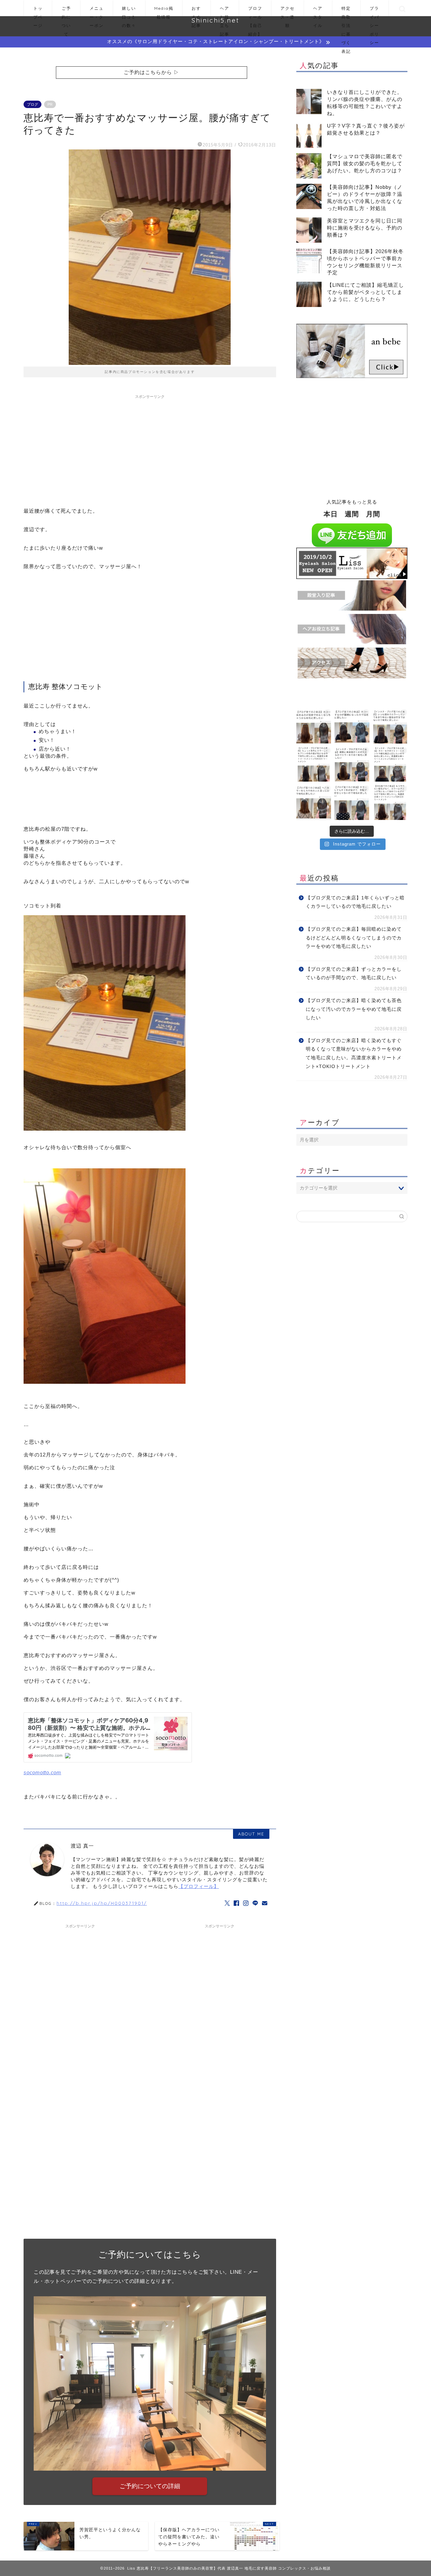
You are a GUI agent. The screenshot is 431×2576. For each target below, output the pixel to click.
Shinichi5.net (215, 20)
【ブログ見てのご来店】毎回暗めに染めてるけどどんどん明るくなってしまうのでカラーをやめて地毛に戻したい (354, 938)
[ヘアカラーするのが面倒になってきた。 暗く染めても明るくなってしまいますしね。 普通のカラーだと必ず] (314, 726)
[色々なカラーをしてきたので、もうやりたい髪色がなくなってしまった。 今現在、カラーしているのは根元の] (390, 802)
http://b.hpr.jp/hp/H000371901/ (102, 1903)
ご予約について (66, 11)
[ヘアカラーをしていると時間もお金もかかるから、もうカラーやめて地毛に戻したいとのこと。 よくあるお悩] (314, 802)
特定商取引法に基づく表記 (346, 11)
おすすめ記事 (196, 11)
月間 (373, 514)
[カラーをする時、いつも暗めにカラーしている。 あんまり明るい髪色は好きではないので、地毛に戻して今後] (390, 726)
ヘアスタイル (318, 11)
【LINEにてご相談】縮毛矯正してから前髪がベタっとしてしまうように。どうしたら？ (366, 292)
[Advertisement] (150, 449)
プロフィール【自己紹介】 (255, 11)
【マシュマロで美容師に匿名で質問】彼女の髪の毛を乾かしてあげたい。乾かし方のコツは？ (365, 163)
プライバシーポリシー (374, 11)
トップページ (38, 11)
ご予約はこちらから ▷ (151, 72)
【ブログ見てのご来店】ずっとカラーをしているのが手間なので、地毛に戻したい (354, 974)
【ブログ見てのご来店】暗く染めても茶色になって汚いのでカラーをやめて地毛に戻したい (354, 1009)
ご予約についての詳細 (150, 2486)
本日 (331, 514)
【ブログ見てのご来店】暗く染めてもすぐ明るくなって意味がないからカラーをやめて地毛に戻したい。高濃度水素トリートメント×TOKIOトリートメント (354, 1054)
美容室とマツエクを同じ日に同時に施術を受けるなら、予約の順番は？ (365, 228)
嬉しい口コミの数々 (129, 11)
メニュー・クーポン (97, 11)
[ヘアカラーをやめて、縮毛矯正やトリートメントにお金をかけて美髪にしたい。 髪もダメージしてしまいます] (390, 764)
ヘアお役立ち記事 (225, 11)
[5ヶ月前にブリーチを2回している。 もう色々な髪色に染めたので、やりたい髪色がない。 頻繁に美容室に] (352, 764)
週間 (352, 514)
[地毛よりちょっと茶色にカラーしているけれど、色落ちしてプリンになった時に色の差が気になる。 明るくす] (314, 764)
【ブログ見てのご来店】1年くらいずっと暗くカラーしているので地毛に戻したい (355, 902)
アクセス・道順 (288, 11)
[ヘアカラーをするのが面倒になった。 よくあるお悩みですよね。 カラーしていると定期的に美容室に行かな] (352, 726)
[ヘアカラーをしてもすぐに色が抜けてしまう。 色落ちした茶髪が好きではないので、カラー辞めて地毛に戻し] (352, 802)
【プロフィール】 (199, 1886)
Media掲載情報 (164, 11)
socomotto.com (42, 1772)
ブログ (32, 104)
